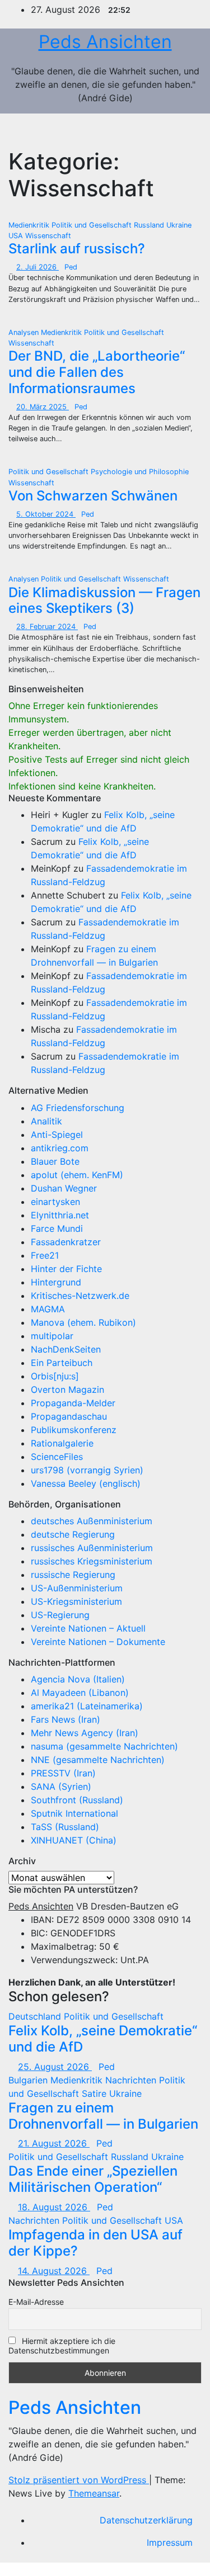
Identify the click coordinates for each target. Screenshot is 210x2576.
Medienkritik (30, 225)
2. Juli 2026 (38, 267)
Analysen (25, 332)
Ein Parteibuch (62, 1363)
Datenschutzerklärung (146, 2520)
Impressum (170, 2542)
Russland (150, 225)
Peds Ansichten (105, 42)
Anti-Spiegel (57, 1135)
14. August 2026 (54, 2271)
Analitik (46, 1121)
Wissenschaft (48, 236)
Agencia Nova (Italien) (78, 1679)
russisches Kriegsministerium (92, 1561)
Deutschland (36, 2016)
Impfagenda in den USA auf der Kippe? (95, 2243)
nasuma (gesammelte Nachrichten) (104, 1746)
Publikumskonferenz (74, 1430)
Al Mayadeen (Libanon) (80, 1693)
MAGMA (48, 1309)
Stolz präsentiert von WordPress (79, 2480)
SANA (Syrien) (61, 1786)
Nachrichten (132, 2080)
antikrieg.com (60, 1148)
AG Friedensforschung (78, 1108)
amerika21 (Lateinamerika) (87, 1706)
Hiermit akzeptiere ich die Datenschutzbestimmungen (62, 2346)
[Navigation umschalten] (181, 131)
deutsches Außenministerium (92, 1521)
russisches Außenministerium (92, 1548)
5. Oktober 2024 (46, 514)
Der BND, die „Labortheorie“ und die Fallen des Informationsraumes (97, 372)
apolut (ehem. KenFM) (77, 1175)
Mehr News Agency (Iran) (85, 1733)
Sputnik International (74, 1813)
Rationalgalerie (62, 1443)
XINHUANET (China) (74, 1840)
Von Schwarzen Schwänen (93, 496)
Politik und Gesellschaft (93, 225)
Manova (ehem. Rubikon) (83, 1322)
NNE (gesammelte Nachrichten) (98, 1760)
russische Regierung (73, 1575)
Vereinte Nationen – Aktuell (88, 1628)
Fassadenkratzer (66, 1242)
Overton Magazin (67, 1389)
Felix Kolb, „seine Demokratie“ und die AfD (103, 2039)
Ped (71, 267)
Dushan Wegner (64, 1188)
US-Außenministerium (77, 1588)
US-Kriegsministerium (76, 1601)
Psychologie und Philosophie (140, 472)
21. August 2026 (54, 2143)
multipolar (52, 1336)
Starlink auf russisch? (77, 249)
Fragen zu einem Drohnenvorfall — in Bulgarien (103, 2116)
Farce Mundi (57, 1228)
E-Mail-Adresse (36, 2302)
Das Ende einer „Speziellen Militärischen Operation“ (93, 2179)
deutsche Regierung (73, 1534)
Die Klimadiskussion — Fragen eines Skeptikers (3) (104, 601)
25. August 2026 (55, 2067)
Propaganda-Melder (73, 1403)
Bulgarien (29, 2080)
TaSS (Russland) (65, 1827)
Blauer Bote (55, 1161)
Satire (95, 2093)
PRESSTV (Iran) (63, 1773)
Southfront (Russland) (77, 1800)
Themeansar (94, 2493)
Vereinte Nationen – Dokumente (98, 1642)
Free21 (45, 1255)
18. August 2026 (54, 2207)
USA (17, 236)
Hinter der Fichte (66, 1269)
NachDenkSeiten (66, 1349)
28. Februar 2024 (47, 627)
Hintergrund (56, 1282)
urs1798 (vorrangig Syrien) (87, 1470)
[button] (157, 131)
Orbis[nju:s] (55, 1376)
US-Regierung (60, 1615)
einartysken (55, 1202)
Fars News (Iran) (66, 1719)
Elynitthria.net (60, 1215)
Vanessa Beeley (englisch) (86, 1483)
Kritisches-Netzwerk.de (80, 1296)
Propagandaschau (69, 1416)
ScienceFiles (57, 1457)
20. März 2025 (43, 407)
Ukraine (179, 225)
